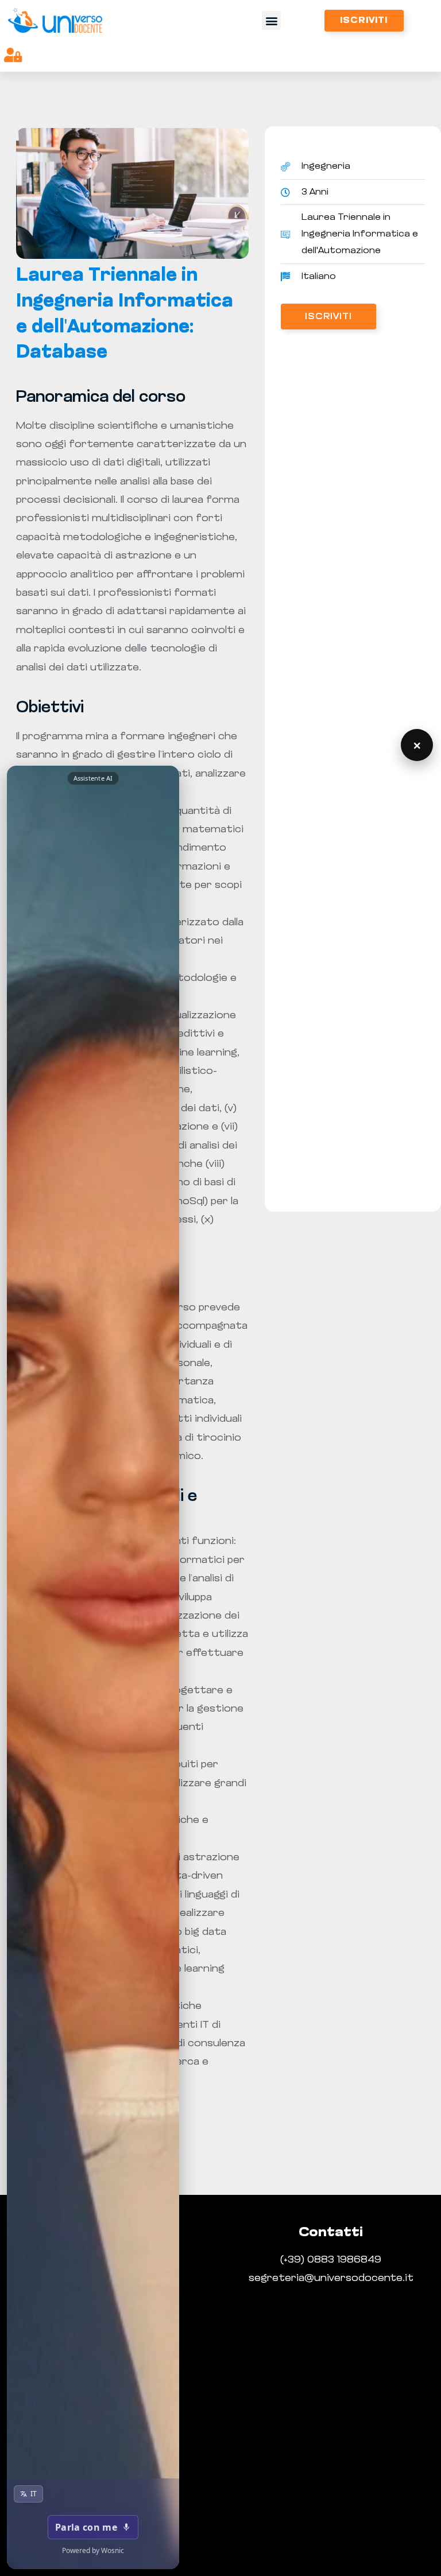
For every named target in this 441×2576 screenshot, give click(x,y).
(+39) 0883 (309, 2260)
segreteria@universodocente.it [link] (331, 2279)
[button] (271, 20)
